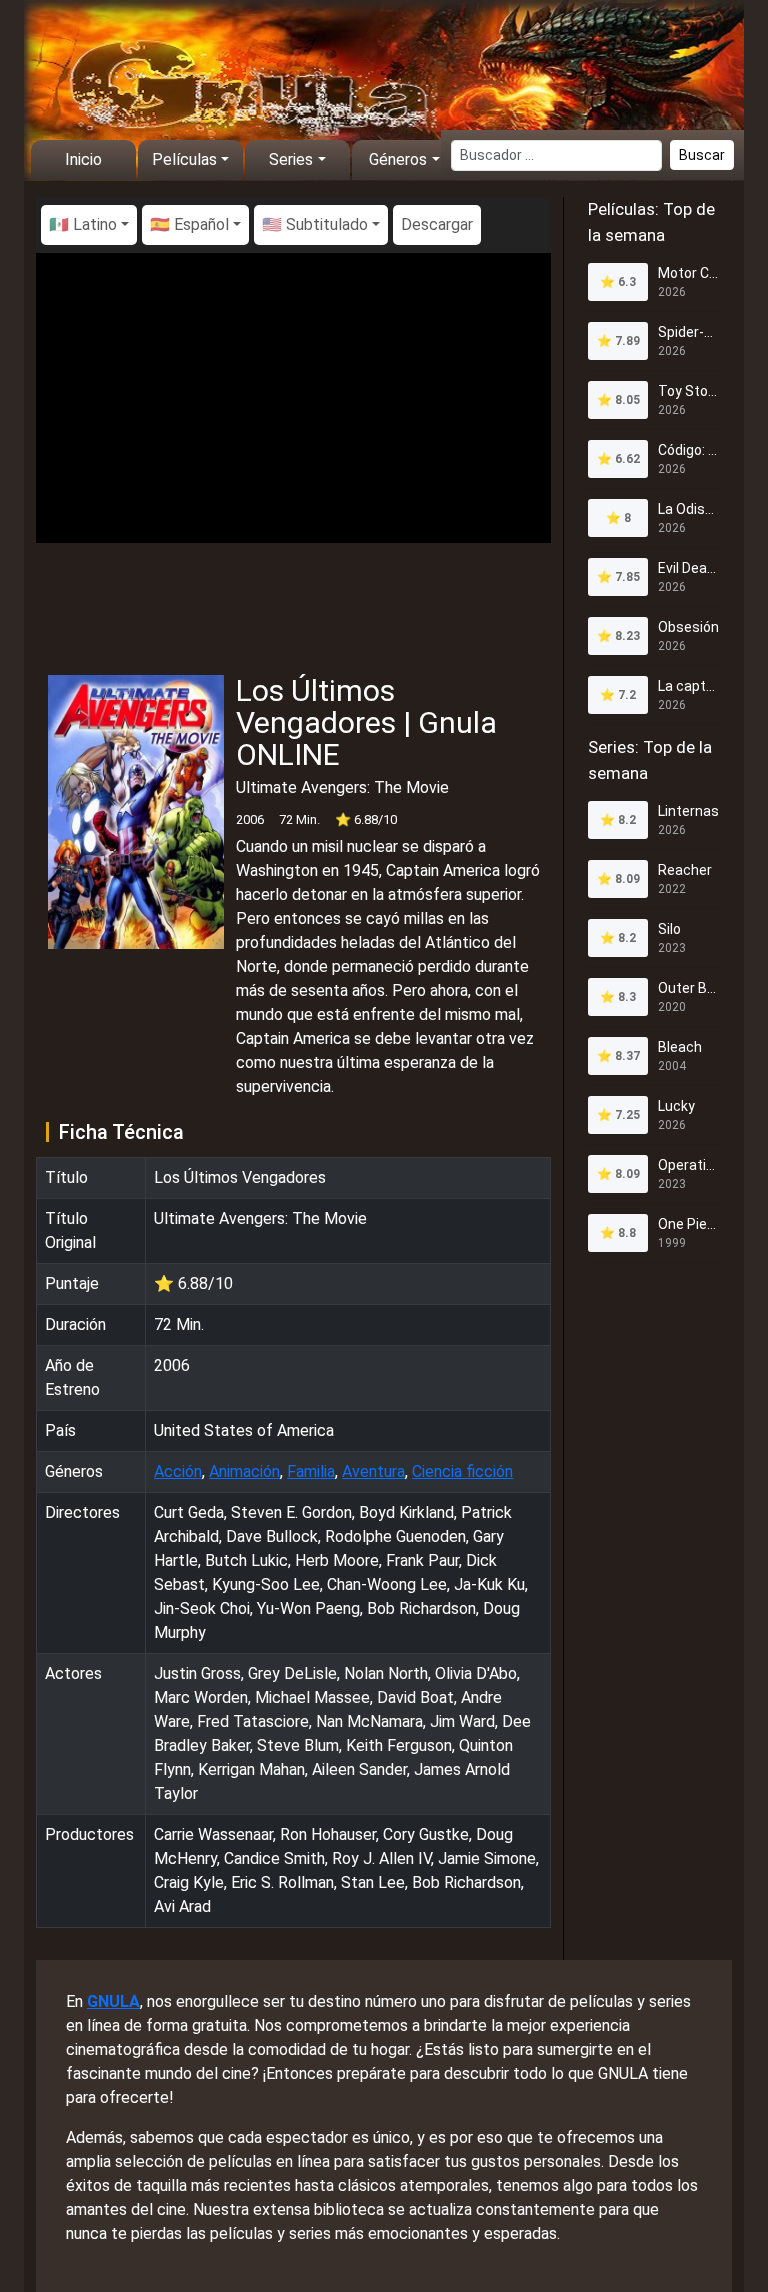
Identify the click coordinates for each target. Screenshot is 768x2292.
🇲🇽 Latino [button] (83, 224)
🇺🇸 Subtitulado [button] (315, 224)
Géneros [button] (398, 159)
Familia (311, 1471)
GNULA (113, 2001)
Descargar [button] (437, 224)
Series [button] (291, 159)
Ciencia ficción (462, 1471)
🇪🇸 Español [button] (189, 224)
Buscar (702, 155)
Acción (178, 1471)
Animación (244, 1471)
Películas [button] (184, 159)
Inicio (83, 159)
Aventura (373, 1471)
